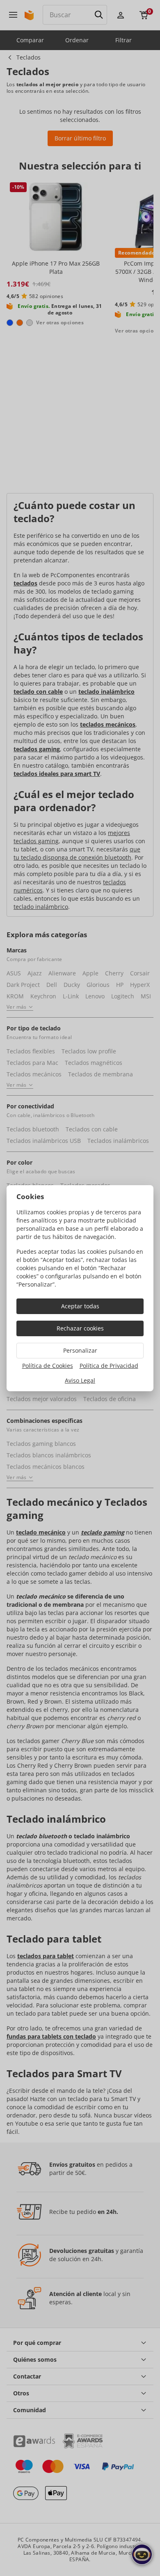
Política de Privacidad (109, 1366)
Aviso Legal (80, 1380)
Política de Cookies (48, 1366)
